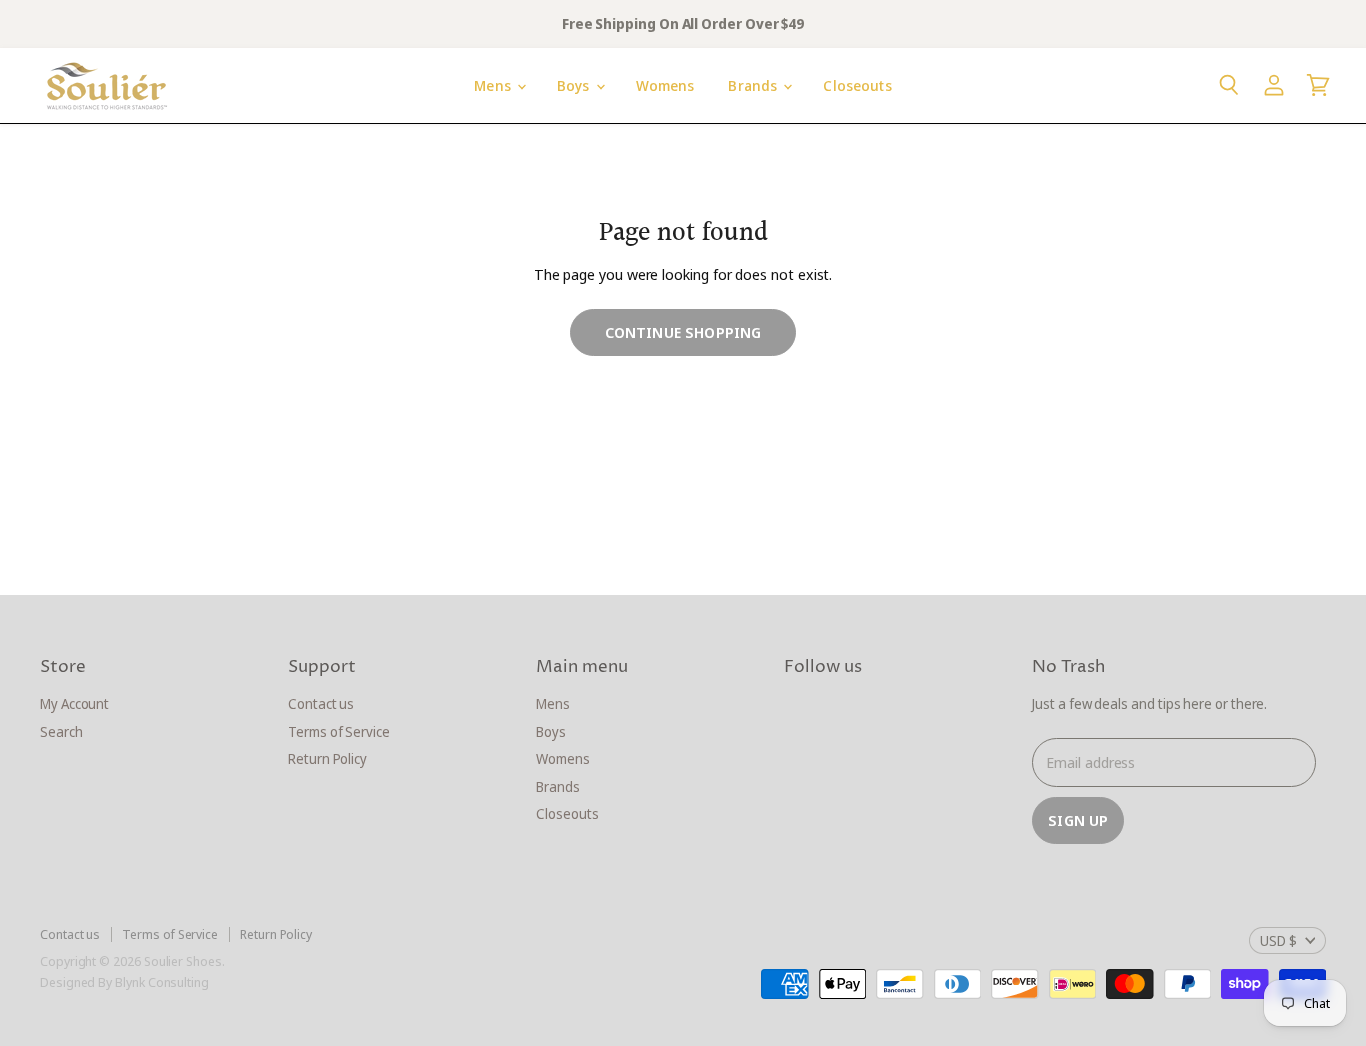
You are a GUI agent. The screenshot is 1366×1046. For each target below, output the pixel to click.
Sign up (1078, 820)
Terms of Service (339, 731)
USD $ (1278, 940)
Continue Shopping (683, 332)
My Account (74, 703)
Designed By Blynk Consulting (124, 982)
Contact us (321, 703)
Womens (665, 85)
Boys (575, 85)
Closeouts (857, 85)
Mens (494, 85)
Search (61, 731)
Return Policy (327, 758)
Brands (754, 85)
